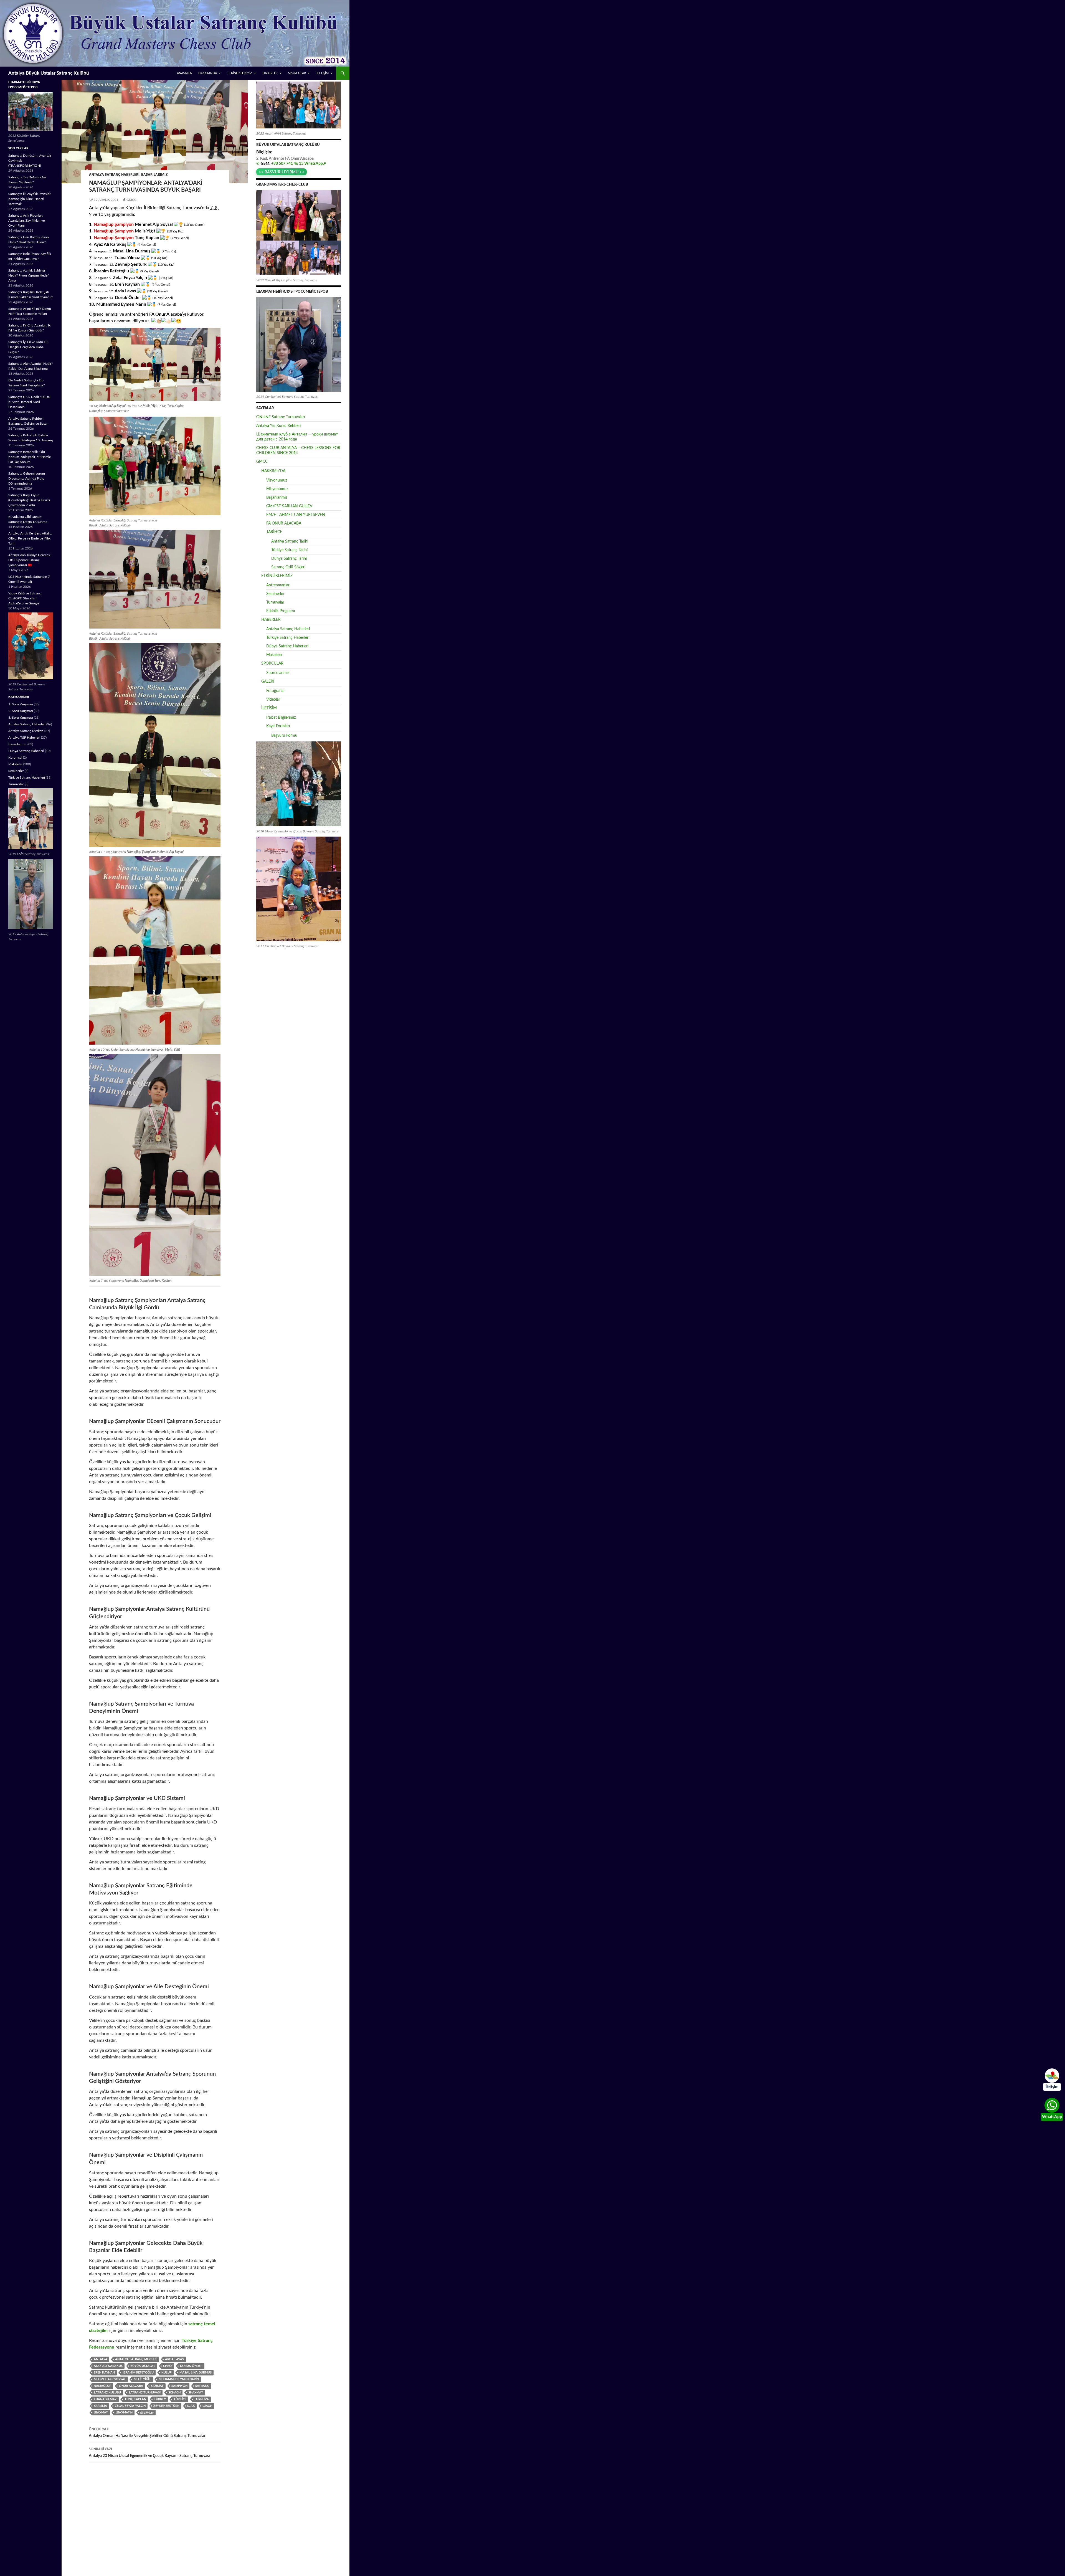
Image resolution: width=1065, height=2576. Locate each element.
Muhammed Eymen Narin (179, 2379)
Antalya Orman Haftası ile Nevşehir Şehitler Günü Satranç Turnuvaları (148, 2433)
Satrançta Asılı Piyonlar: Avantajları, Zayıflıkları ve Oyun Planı (26, 221)
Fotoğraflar (276, 691)
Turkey (160, 2399)
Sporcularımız (278, 673)
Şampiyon (179, 2386)
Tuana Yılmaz (105, 2399)
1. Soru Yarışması (21, 704)
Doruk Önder (191, 2366)
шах (191, 2406)
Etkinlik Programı (281, 611)
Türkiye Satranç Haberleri (288, 638)
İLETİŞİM (323, 73)
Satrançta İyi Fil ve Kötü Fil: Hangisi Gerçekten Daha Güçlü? (28, 347)
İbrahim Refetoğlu (138, 2373)
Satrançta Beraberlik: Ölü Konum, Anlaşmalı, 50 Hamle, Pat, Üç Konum (30, 457)
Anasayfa (184, 73)
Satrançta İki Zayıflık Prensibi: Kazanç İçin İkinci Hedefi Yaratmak (30, 199)
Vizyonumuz (277, 480)
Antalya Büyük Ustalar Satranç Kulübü (49, 73)
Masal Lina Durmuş (196, 2373)
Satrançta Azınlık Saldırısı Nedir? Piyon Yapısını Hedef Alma (28, 275)
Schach (174, 2393)
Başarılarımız (154, 175)
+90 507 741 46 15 (287, 164)
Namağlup (102, 2386)
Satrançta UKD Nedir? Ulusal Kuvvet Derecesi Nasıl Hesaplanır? (29, 402)
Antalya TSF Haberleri (24, 738)
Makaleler (274, 655)
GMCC (131, 200)
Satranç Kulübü (107, 2393)
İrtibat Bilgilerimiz (281, 718)
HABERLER (270, 73)
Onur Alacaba (131, 2386)
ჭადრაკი (147, 2412)
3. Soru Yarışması (21, 718)
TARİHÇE (274, 532)
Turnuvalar (275, 602)
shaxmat (196, 2393)
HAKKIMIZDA (208, 73)
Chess (168, 2366)
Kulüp (167, 2373)
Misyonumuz (277, 489)
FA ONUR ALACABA (284, 523)
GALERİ (268, 682)
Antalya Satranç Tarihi (290, 541)
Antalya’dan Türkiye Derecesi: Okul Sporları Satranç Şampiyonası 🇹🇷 (30, 560)
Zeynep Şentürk (166, 2406)
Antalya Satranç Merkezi (136, 2359)
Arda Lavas (174, 2359)
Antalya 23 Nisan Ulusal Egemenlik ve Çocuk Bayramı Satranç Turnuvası (149, 2453)
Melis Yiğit (142, 2379)
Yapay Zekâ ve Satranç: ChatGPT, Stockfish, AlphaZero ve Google (25, 598)
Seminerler (275, 594)
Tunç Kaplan (135, 2399)
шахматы (124, 2412)
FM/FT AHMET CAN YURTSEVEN (296, 515)
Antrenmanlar (278, 585)
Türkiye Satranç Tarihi (289, 550)
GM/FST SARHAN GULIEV (289, 506)
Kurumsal (15, 758)
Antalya (101, 2359)
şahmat (157, 2386)
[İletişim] (1052, 2076)
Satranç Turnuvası (145, 2393)
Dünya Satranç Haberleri (287, 646)
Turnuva (201, 2399)
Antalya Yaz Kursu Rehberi (278, 426)
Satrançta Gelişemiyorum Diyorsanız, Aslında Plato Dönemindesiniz (27, 478)
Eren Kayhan (104, 2373)
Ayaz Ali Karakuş (108, 2366)
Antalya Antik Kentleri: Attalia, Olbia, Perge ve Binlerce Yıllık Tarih (30, 538)
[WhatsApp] (1052, 2105)
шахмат (101, 2412)
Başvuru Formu (284, 736)
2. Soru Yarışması (21, 711)
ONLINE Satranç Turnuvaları (281, 417)
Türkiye (180, 2399)
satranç (202, 2386)
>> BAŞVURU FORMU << (282, 172)
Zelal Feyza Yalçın (130, 2406)
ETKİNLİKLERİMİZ (240, 73)
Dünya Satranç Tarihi (289, 559)
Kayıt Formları (278, 726)
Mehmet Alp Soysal (110, 2379)
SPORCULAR (297, 73)
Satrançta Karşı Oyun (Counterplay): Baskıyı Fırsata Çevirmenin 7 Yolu (29, 500)
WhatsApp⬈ (315, 164)
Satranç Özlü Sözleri (288, 567)
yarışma (100, 2406)
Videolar (273, 700)
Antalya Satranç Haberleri (114, 175)
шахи (207, 2406)
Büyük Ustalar (143, 2366)
